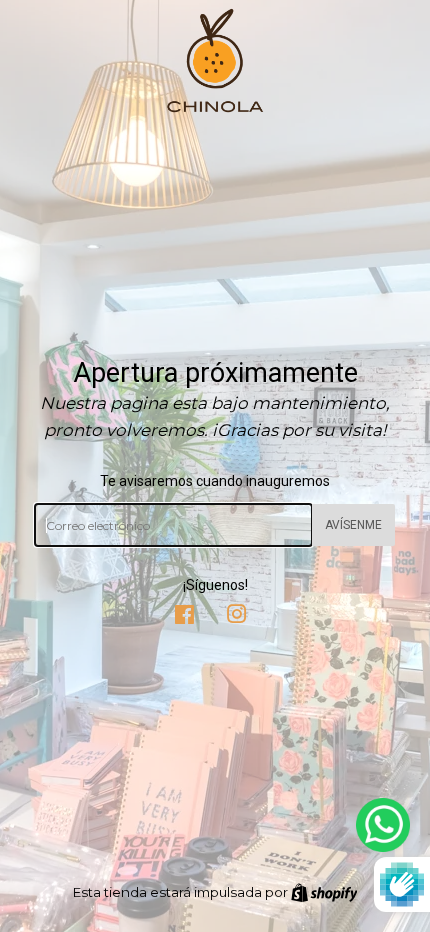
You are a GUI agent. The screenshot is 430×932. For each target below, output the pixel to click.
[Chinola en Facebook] (184, 617)
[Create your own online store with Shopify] (324, 892)
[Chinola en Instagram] (237, 617)
